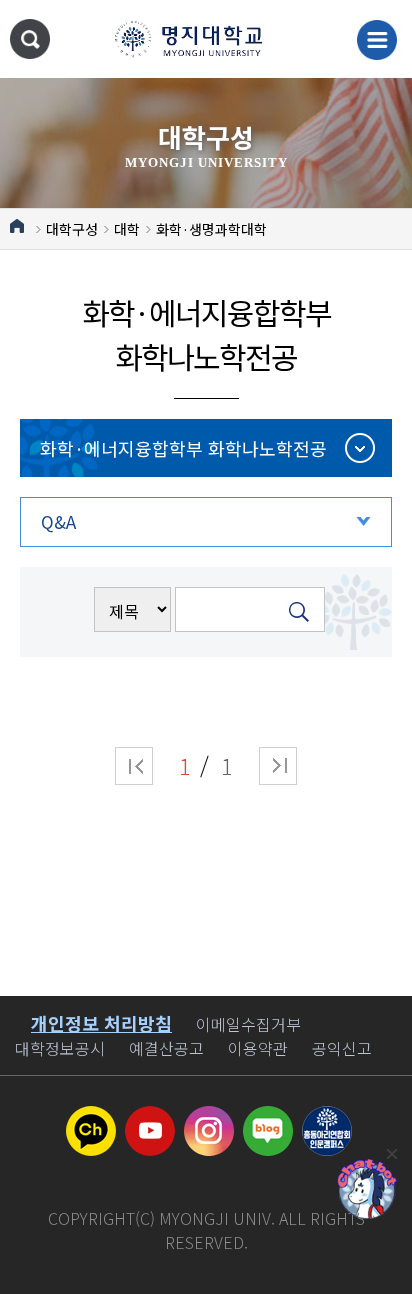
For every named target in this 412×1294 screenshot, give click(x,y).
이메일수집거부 (248, 1024)
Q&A (58, 521)
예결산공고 (166, 1048)
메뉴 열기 (377, 40)
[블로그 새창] (268, 1118)
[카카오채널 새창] (91, 1118)
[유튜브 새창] (150, 1118)
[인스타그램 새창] (209, 1118)
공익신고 (342, 1048)
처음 (134, 766)
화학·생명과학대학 (211, 229)
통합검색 (30, 39)
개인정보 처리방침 (101, 1023)
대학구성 (72, 229)
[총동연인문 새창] (327, 1118)
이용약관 (258, 1048)
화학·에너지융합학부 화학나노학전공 (183, 448)
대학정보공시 (60, 1048)
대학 (127, 229)
